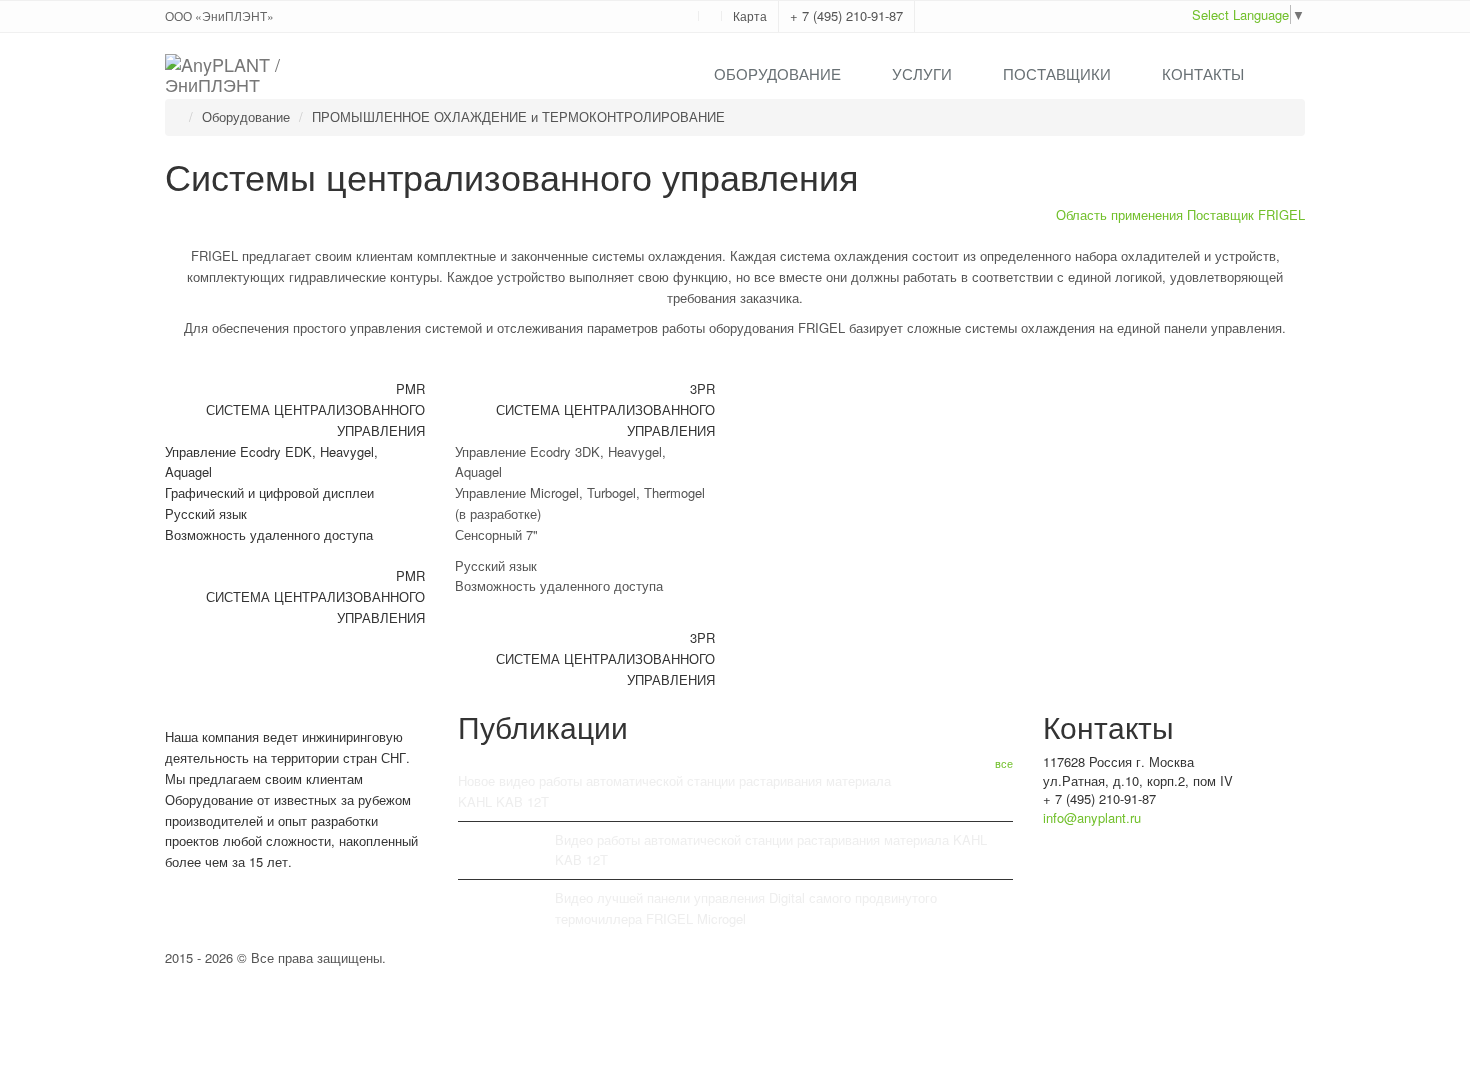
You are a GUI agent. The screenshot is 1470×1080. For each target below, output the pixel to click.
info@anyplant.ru (1092, 817)
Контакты (1203, 73)
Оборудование (777, 73)
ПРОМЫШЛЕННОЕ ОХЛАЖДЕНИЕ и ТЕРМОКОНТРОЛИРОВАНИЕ (518, 116)
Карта (750, 15)
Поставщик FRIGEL (1246, 214)
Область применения (1119, 214)
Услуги (922, 73)
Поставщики (1057, 73)
